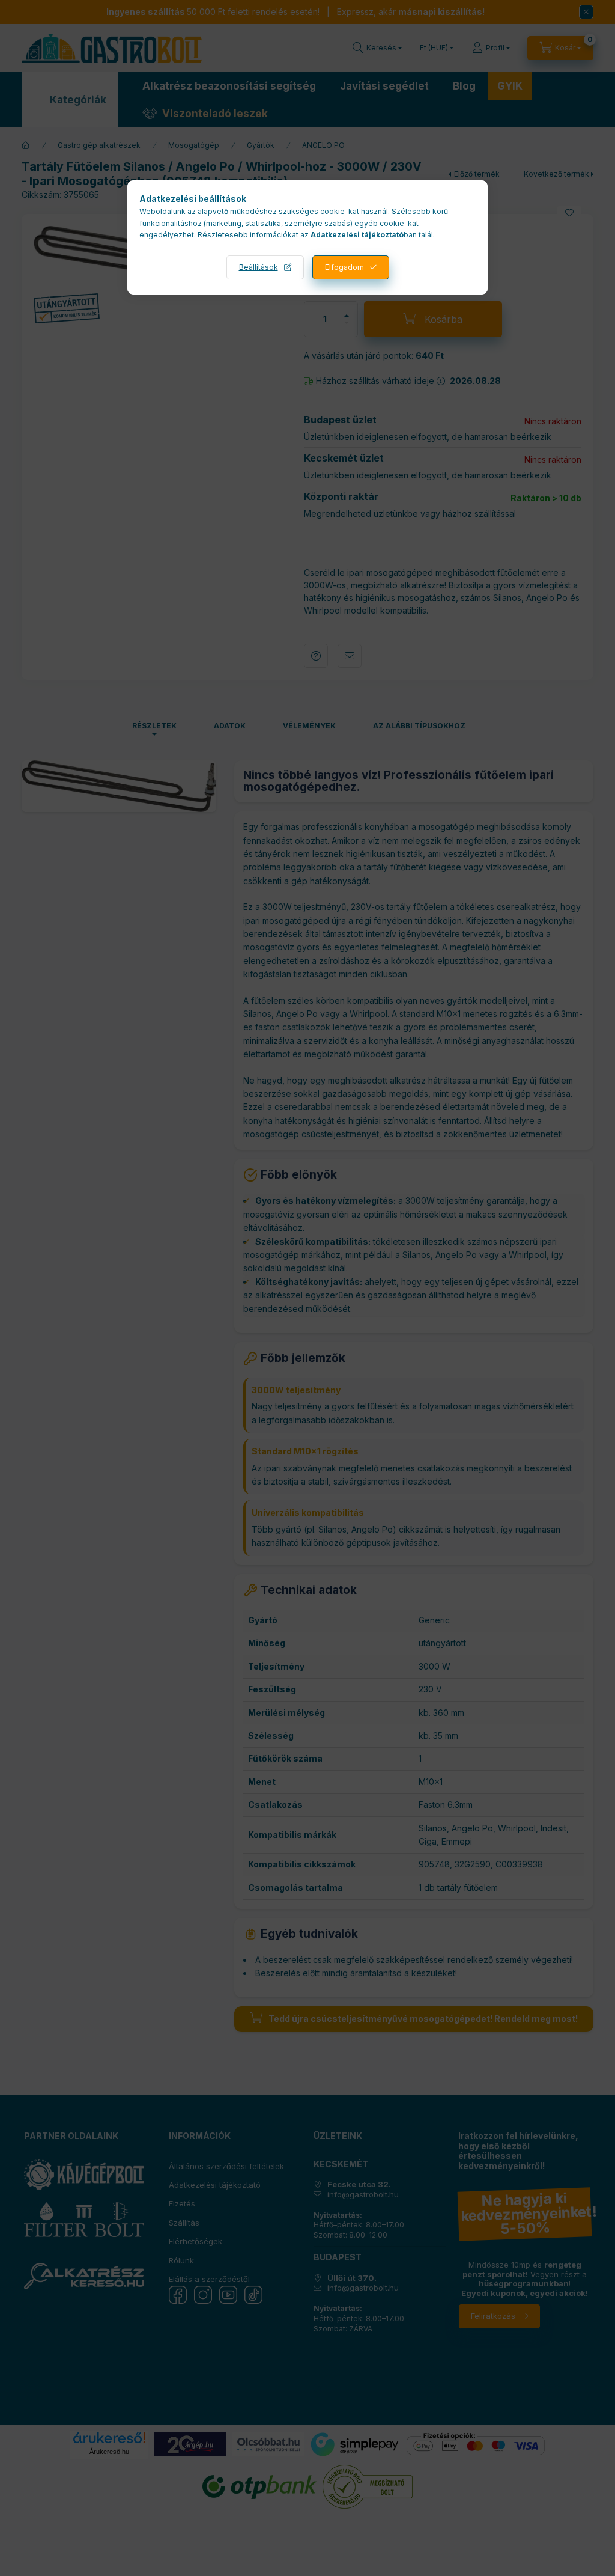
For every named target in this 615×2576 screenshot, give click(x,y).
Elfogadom (344, 267)
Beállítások (259, 267)
